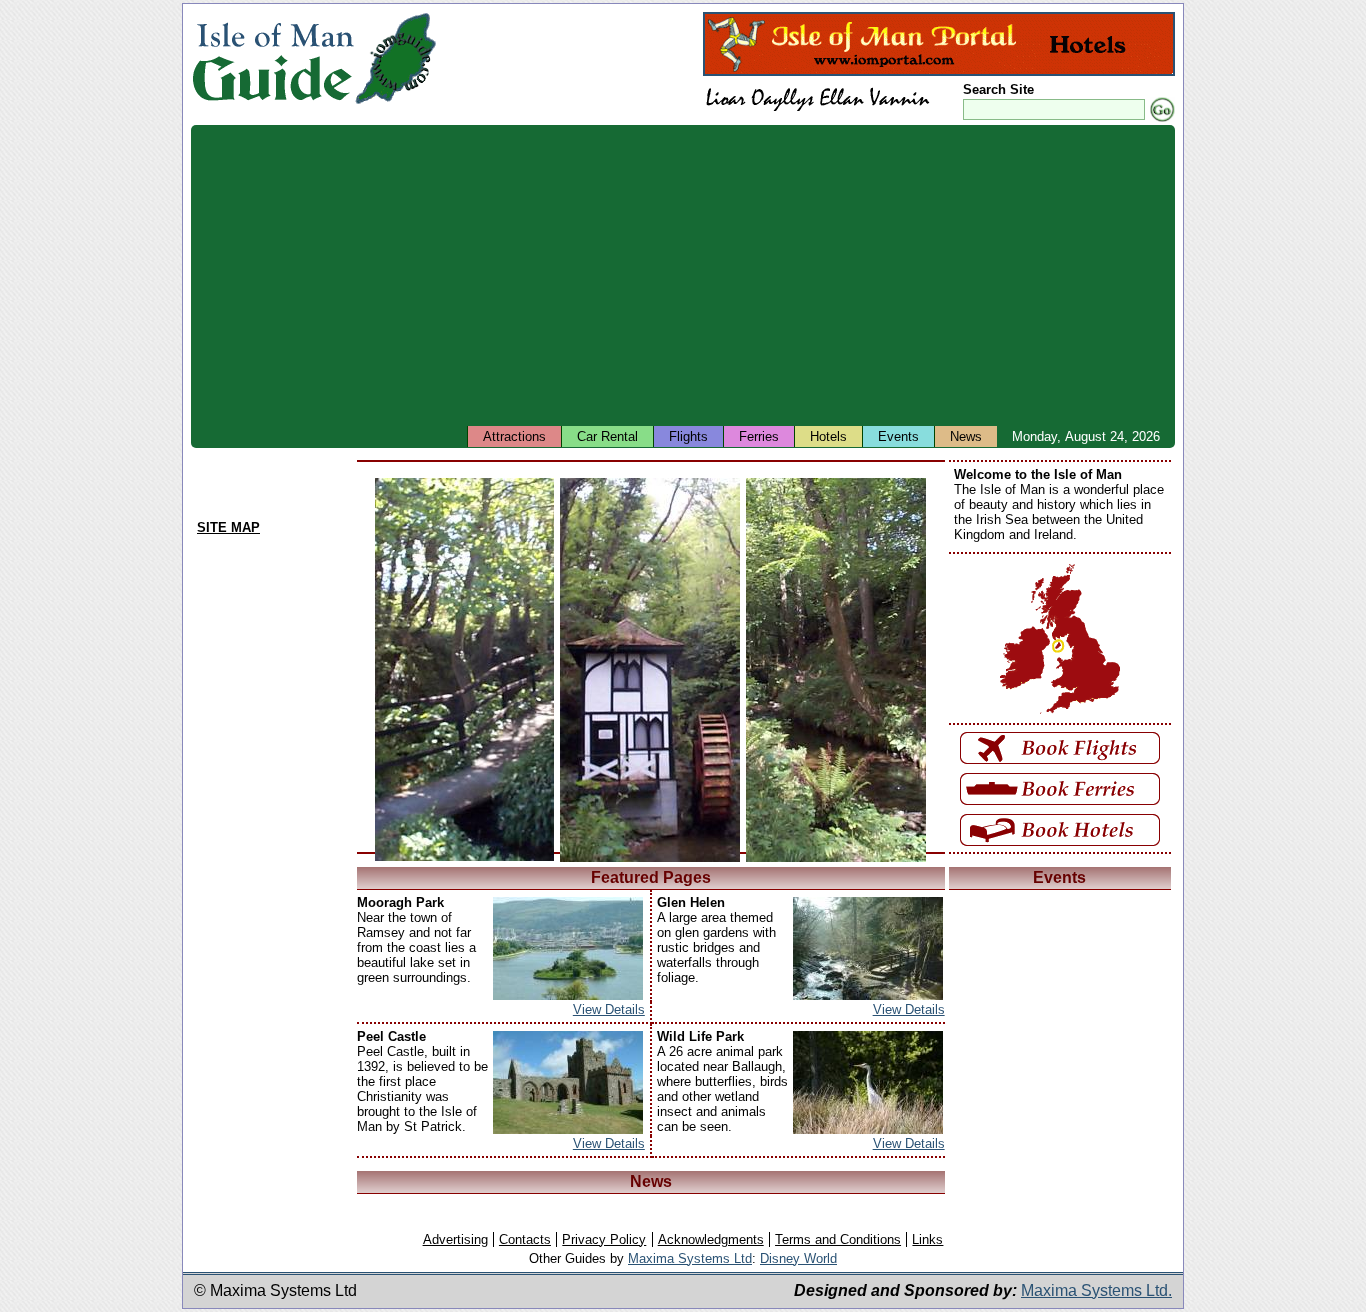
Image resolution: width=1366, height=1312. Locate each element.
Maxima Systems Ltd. (1096, 1290)
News (966, 436)
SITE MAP (228, 527)
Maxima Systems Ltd (690, 1258)
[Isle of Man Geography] (395, 104)
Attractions (514, 436)
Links (927, 1239)
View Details (609, 1009)
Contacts (525, 1239)
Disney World (798, 1258)
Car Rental (607, 436)
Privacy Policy (604, 1239)
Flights (688, 436)
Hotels (828, 436)
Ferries (759, 436)
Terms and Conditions (838, 1239)
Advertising (455, 1239)
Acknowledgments (711, 1239)
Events (898, 436)
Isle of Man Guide (272, 58)
